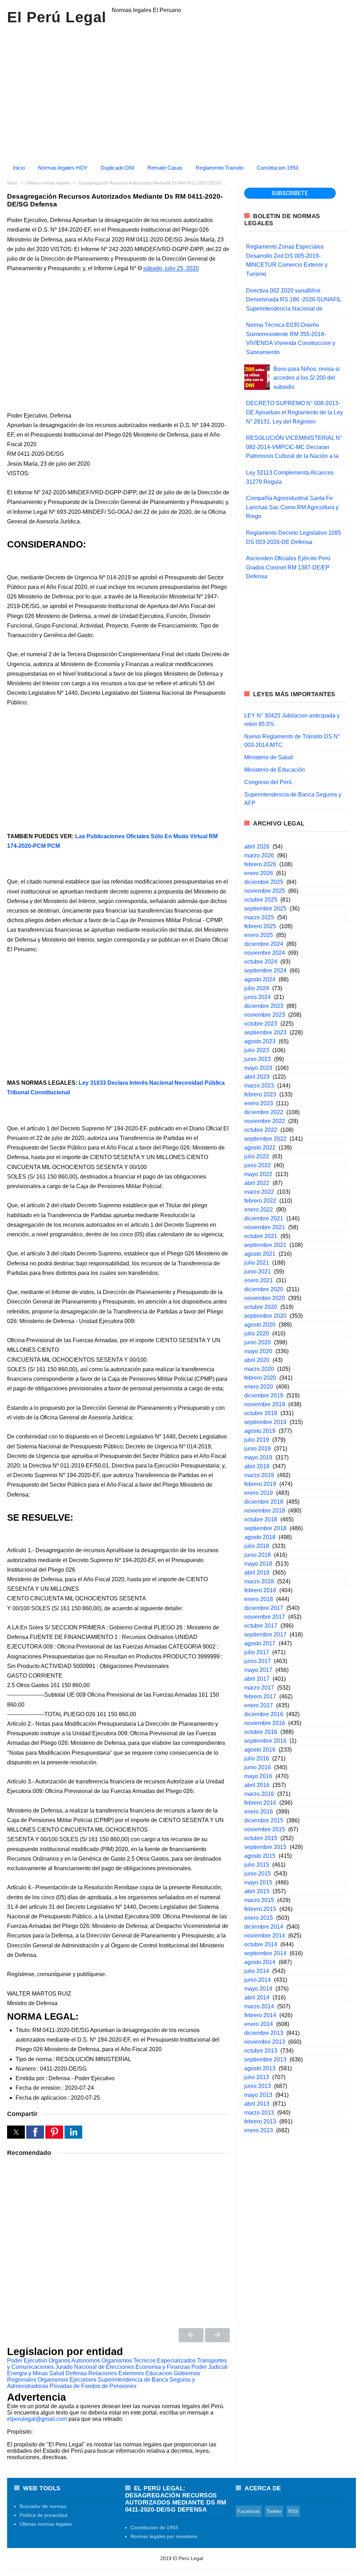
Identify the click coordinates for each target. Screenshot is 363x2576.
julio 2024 (257, 988)
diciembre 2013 (264, 2033)
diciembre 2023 (264, 1006)
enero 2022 (259, 1210)
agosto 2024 (260, 979)
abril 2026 (257, 847)
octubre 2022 (261, 1130)
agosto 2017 (260, 1643)
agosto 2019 (260, 1431)
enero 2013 (259, 2130)
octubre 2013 (261, 2051)
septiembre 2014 (265, 1953)
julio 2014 (257, 1971)
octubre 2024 (261, 962)
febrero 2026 (260, 864)
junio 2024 (258, 997)
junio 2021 (258, 1272)
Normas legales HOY (63, 168)
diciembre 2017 (264, 1608)
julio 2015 (257, 1865)
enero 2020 (259, 1387)
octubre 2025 (261, 900)
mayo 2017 (258, 1670)
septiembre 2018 (265, 1528)
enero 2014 (259, 2024)
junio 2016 (258, 1767)
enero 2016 (259, 1812)
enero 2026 (259, 873)
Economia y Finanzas (163, 2367)
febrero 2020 (260, 1378)
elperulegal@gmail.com (37, 2419)
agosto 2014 (260, 1962)
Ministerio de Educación (275, 770)
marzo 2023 (259, 1086)
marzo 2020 (259, 1369)
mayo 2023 (258, 1068)
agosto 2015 (260, 1856)
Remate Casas (165, 168)
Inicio (19, 168)
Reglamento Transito (220, 168)
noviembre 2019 (265, 1404)
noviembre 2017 (265, 1617)
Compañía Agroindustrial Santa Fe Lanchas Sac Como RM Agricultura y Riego (292, 507)
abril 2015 (257, 1891)
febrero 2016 (260, 1803)
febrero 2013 (260, 2121)
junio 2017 (258, 1661)
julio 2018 (257, 1546)
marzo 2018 (259, 1581)
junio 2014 (258, 1980)
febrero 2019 (260, 1484)
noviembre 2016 (265, 1723)
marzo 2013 (259, 2113)
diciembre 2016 (264, 1714)
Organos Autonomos (74, 2361)
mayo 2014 (258, 1989)
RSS (293, 2511)
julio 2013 (257, 2077)
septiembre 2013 (265, 2059)
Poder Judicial (210, 2367)
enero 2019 (259, 1493)
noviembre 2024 (265, 953)
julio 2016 (257, 1758)
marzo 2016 (259, 1794)
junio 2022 (258, 1165)
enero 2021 (259, 1280)
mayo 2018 (258, 1564)
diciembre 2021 (264, 1218)
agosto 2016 (260, 1750)
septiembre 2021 (265, 1245)
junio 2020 (258, 1342)
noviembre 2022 (265, 1121)
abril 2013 (257, 2104)
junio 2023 (258, 1059)
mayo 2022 (258, 1174)
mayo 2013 (258, 2095)
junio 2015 (258, 1874)
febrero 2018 (260, 1590)
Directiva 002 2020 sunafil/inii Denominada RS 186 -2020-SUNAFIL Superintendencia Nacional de (294, 300)
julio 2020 (257, 1334)
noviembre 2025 (265, 891)
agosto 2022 (260, 1148)
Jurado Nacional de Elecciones (95, 2367)
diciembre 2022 (264, 1112)
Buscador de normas (43, 2506)
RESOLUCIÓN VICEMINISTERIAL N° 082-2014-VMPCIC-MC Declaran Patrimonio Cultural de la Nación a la (294, 447)
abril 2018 (257, 1573)
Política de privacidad (43, 2515)
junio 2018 (258, 1555)
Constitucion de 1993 (154, 2527)
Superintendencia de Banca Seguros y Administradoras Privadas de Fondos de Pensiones (101, 2383)
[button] (16, 2132)
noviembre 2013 (265, 2042)
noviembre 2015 (265, 1829)
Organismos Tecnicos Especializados (149, 2361)
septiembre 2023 (265, 1032)
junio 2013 (258, 2086)
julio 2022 (257, 1156)
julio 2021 (257, 1263)
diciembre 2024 (264, 944)
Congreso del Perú (268, 782)
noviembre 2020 (265, 1298)
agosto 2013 (260, 2068)
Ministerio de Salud (269, 757)
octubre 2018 (261, 1519)
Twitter (274, 2511)
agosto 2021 (260, 1254)
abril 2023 (257, 1077)
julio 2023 (257, 1050)
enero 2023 (259, 1103)
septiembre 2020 (265, 1316)
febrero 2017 (260, 1696)
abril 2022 (257, 1183)
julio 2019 (257, 1440)
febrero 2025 (260, 926)
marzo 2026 (259, 855)
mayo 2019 (258, 1457)
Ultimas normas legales (46, 2524)
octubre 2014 (261, 1944)
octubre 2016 (261, 1732)
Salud (57, 2373)
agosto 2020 (260, 1325)
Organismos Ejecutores (67, 2380)
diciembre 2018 (264, 1502)
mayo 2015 (258, 1882)
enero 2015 (259, 1918)
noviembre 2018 (265, 1511)
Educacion (159, 2373)
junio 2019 (258, 1449)
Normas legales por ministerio (164, 2536)
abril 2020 (257, 1360)
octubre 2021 (261, 1236)
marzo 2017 (259, 1688)
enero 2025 (259, 935)
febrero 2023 (260, 1094)
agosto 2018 (260, 1537)
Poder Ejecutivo (27, 2361)
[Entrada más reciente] (191, 2335)
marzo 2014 (259, 2006)
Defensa (76, 2373)
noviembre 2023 (265, 1015)
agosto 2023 (260, 1041)
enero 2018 (259, 1599)
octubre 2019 (261, 1413)
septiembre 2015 (265, 1847)
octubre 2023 (261, 1024)
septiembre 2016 (265, 1741)
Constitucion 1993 (277, 168)
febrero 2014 (260, 2015)
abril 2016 (257, 1785)
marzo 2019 (259, 1475)
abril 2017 (257, 1679)
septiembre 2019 (265, 1422)
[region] (181, 91)
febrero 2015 (260, 1909)
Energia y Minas (27, 2373)
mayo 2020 (258, 1351)
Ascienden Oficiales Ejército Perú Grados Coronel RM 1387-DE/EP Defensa (288, 567)
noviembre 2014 (265, 1936)
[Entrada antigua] (217, 2335)
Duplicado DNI (118, 168)
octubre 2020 (261, 1307)
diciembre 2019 (264, 1395)
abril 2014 (257, 1998)
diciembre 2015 (264, 1820)
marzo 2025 (259, 917)
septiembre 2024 (265, 971)
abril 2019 (257, 1466)
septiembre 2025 (265, 909)
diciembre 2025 (264, 882)
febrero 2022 (260, 1201)
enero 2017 (259, 1705)
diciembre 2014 (264, 1927)
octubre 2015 (261, 1838)
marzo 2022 (259, 1192)
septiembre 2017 (265, 1635)
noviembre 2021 (265, 1227)
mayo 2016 (258, 1776)
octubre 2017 (261, 1626)
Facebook (249, 2511)
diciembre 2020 (264, 1289)
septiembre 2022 (265, 1139)
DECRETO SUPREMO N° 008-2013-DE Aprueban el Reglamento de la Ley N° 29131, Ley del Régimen (294, 412)
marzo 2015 (259, 1900)
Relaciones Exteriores (116, 2373)
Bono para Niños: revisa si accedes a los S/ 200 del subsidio (306, 378)
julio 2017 (257, 1652)
